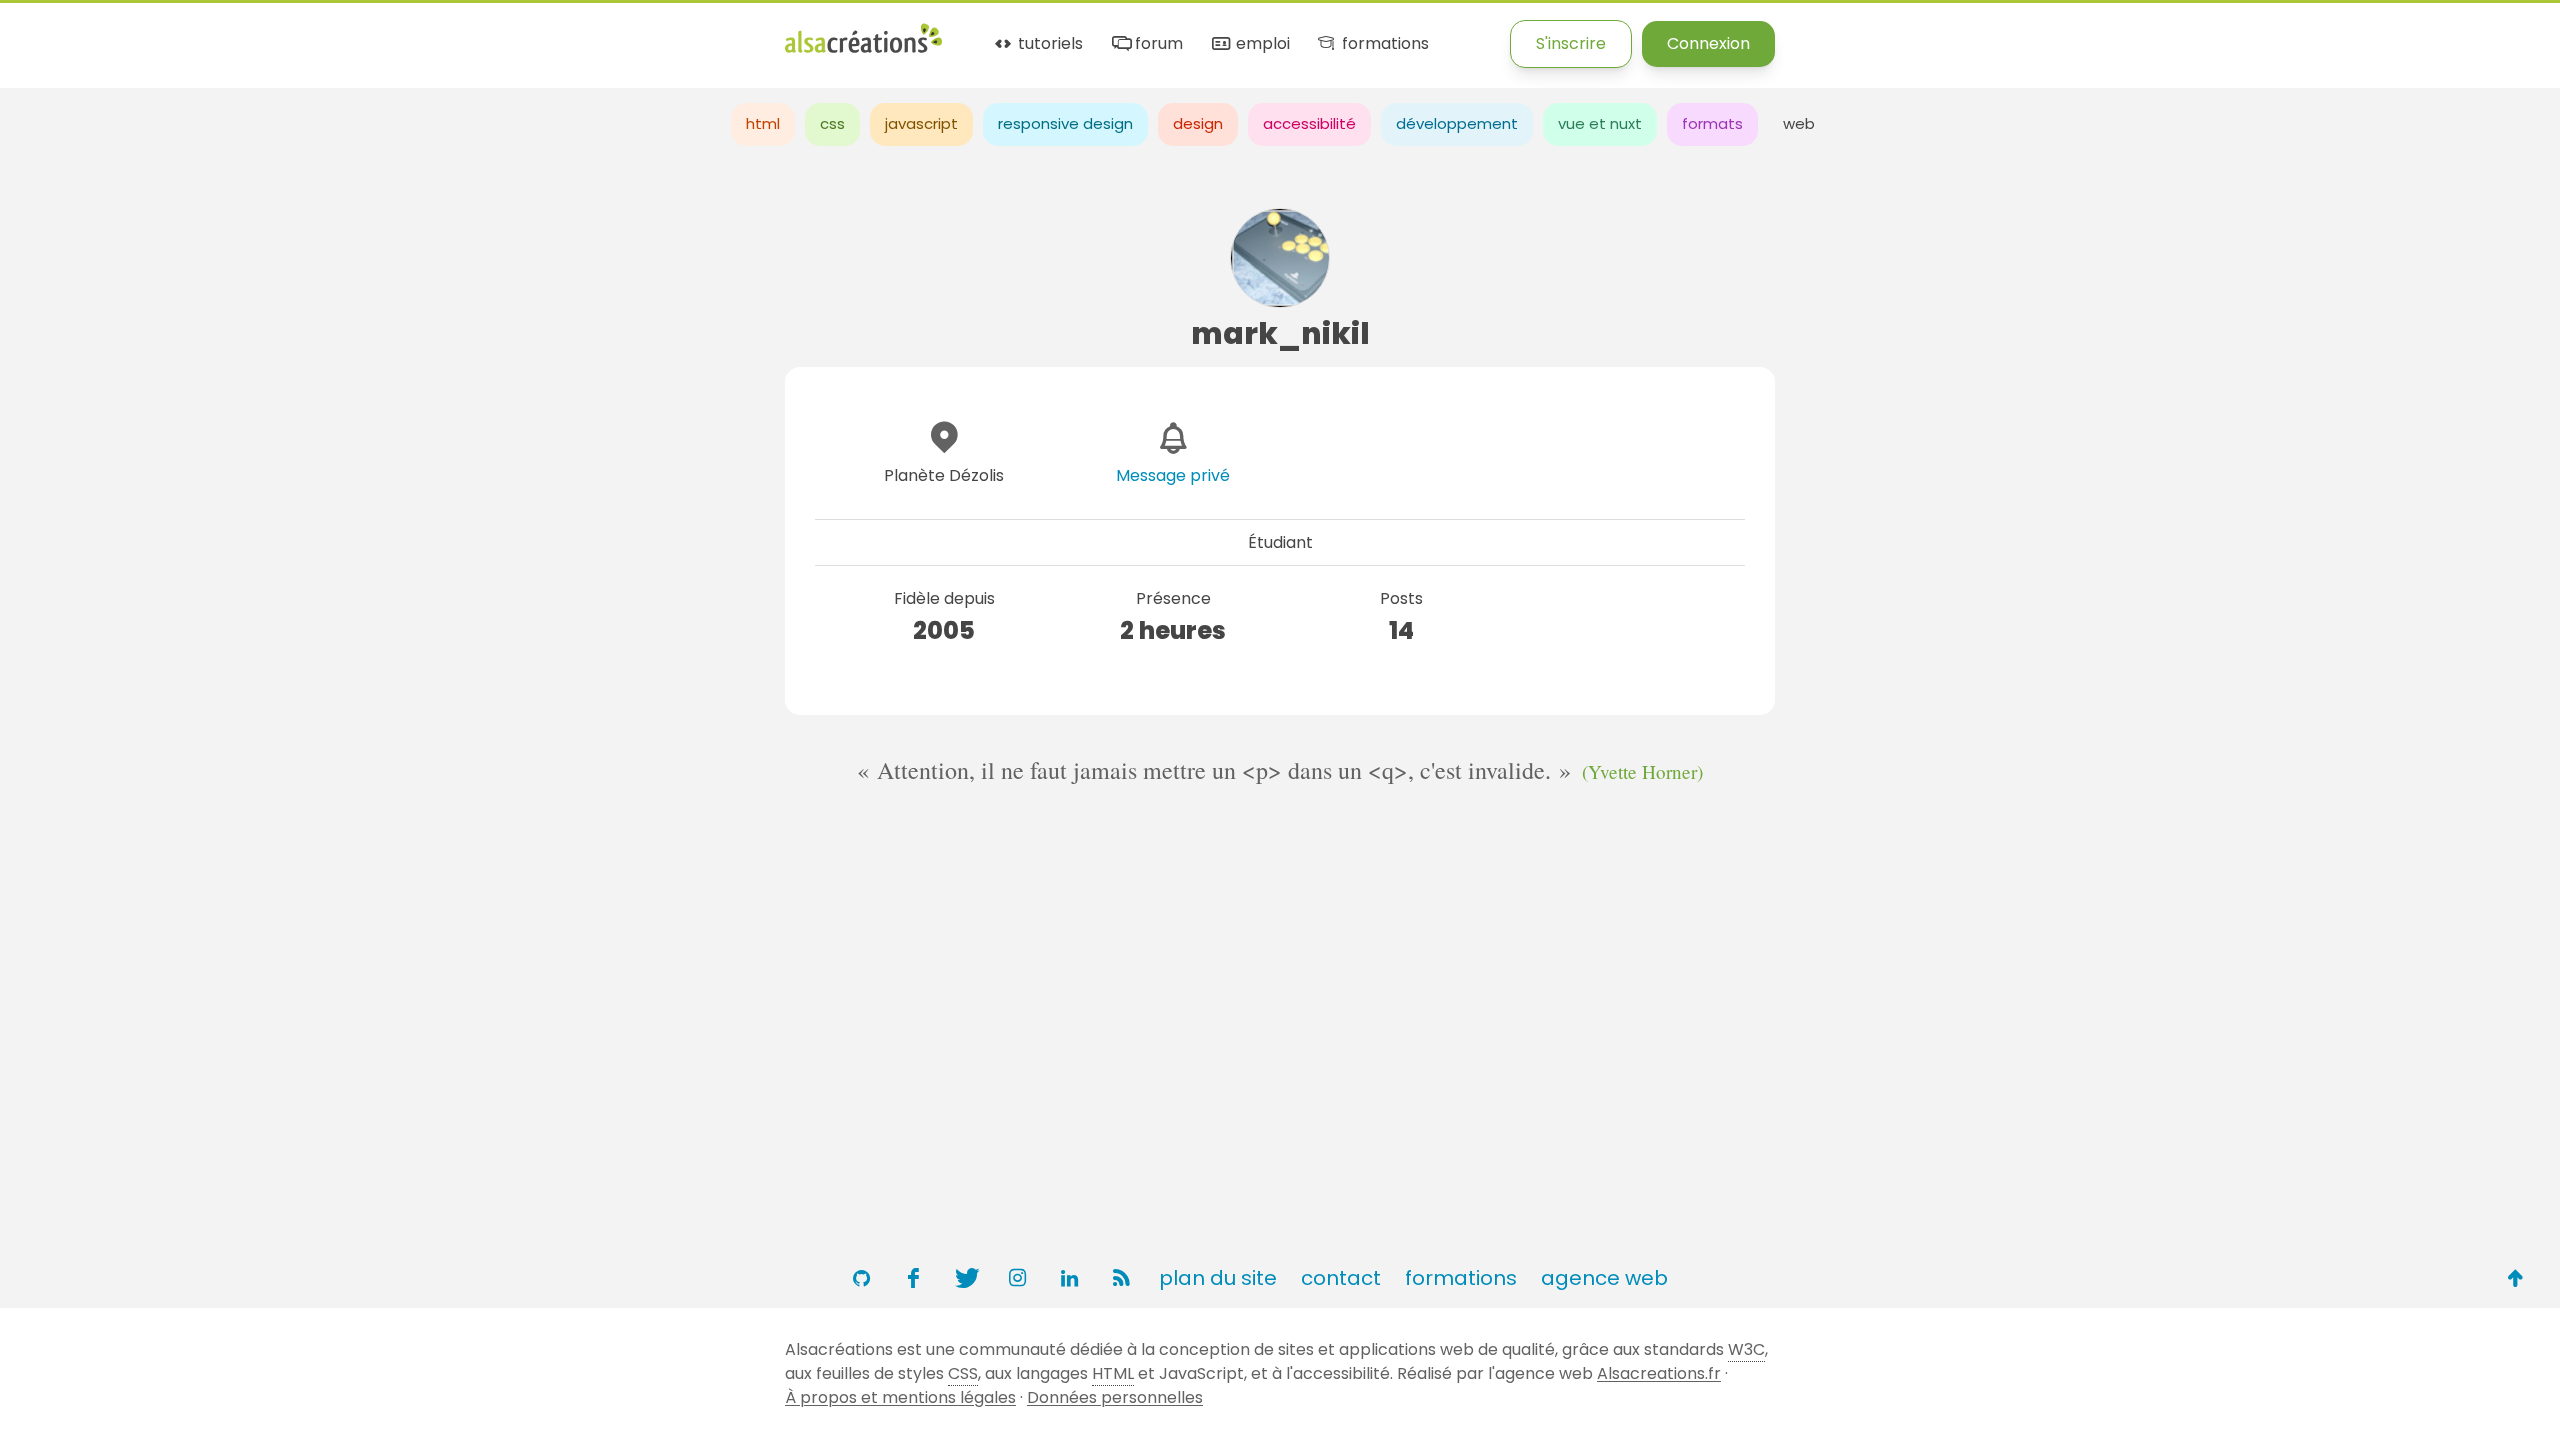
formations (1383, 44)
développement (1457, 123)
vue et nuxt (1600, 123)
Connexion (1708, 43)
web (1799, 123)
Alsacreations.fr (1659, 1373)
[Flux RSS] (1121, 1278)
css (832, 123)
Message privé (1173, 475)
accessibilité (1309, 123)
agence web (1604, 1278)
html (763, 123)
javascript (921, 123)
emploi (1260, 44)
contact (1341, 1278)
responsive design (1065, 123)
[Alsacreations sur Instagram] (1017, 1278)
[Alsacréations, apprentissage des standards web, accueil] (863, 50)
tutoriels (1048, 44)
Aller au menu (54, 32)
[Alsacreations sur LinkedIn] (1069, 1278)
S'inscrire (1571, 43)
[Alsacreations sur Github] (861, 1278)
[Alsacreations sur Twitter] (965, 1278)
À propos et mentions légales (900, 1397)
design (1198, 123)
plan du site (1218, 1278)
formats (1712, 123)
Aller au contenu (196, 32)
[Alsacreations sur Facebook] (913, 1278)
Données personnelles (1115, 1397)
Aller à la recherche (363, 32)
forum (1157, 44)
